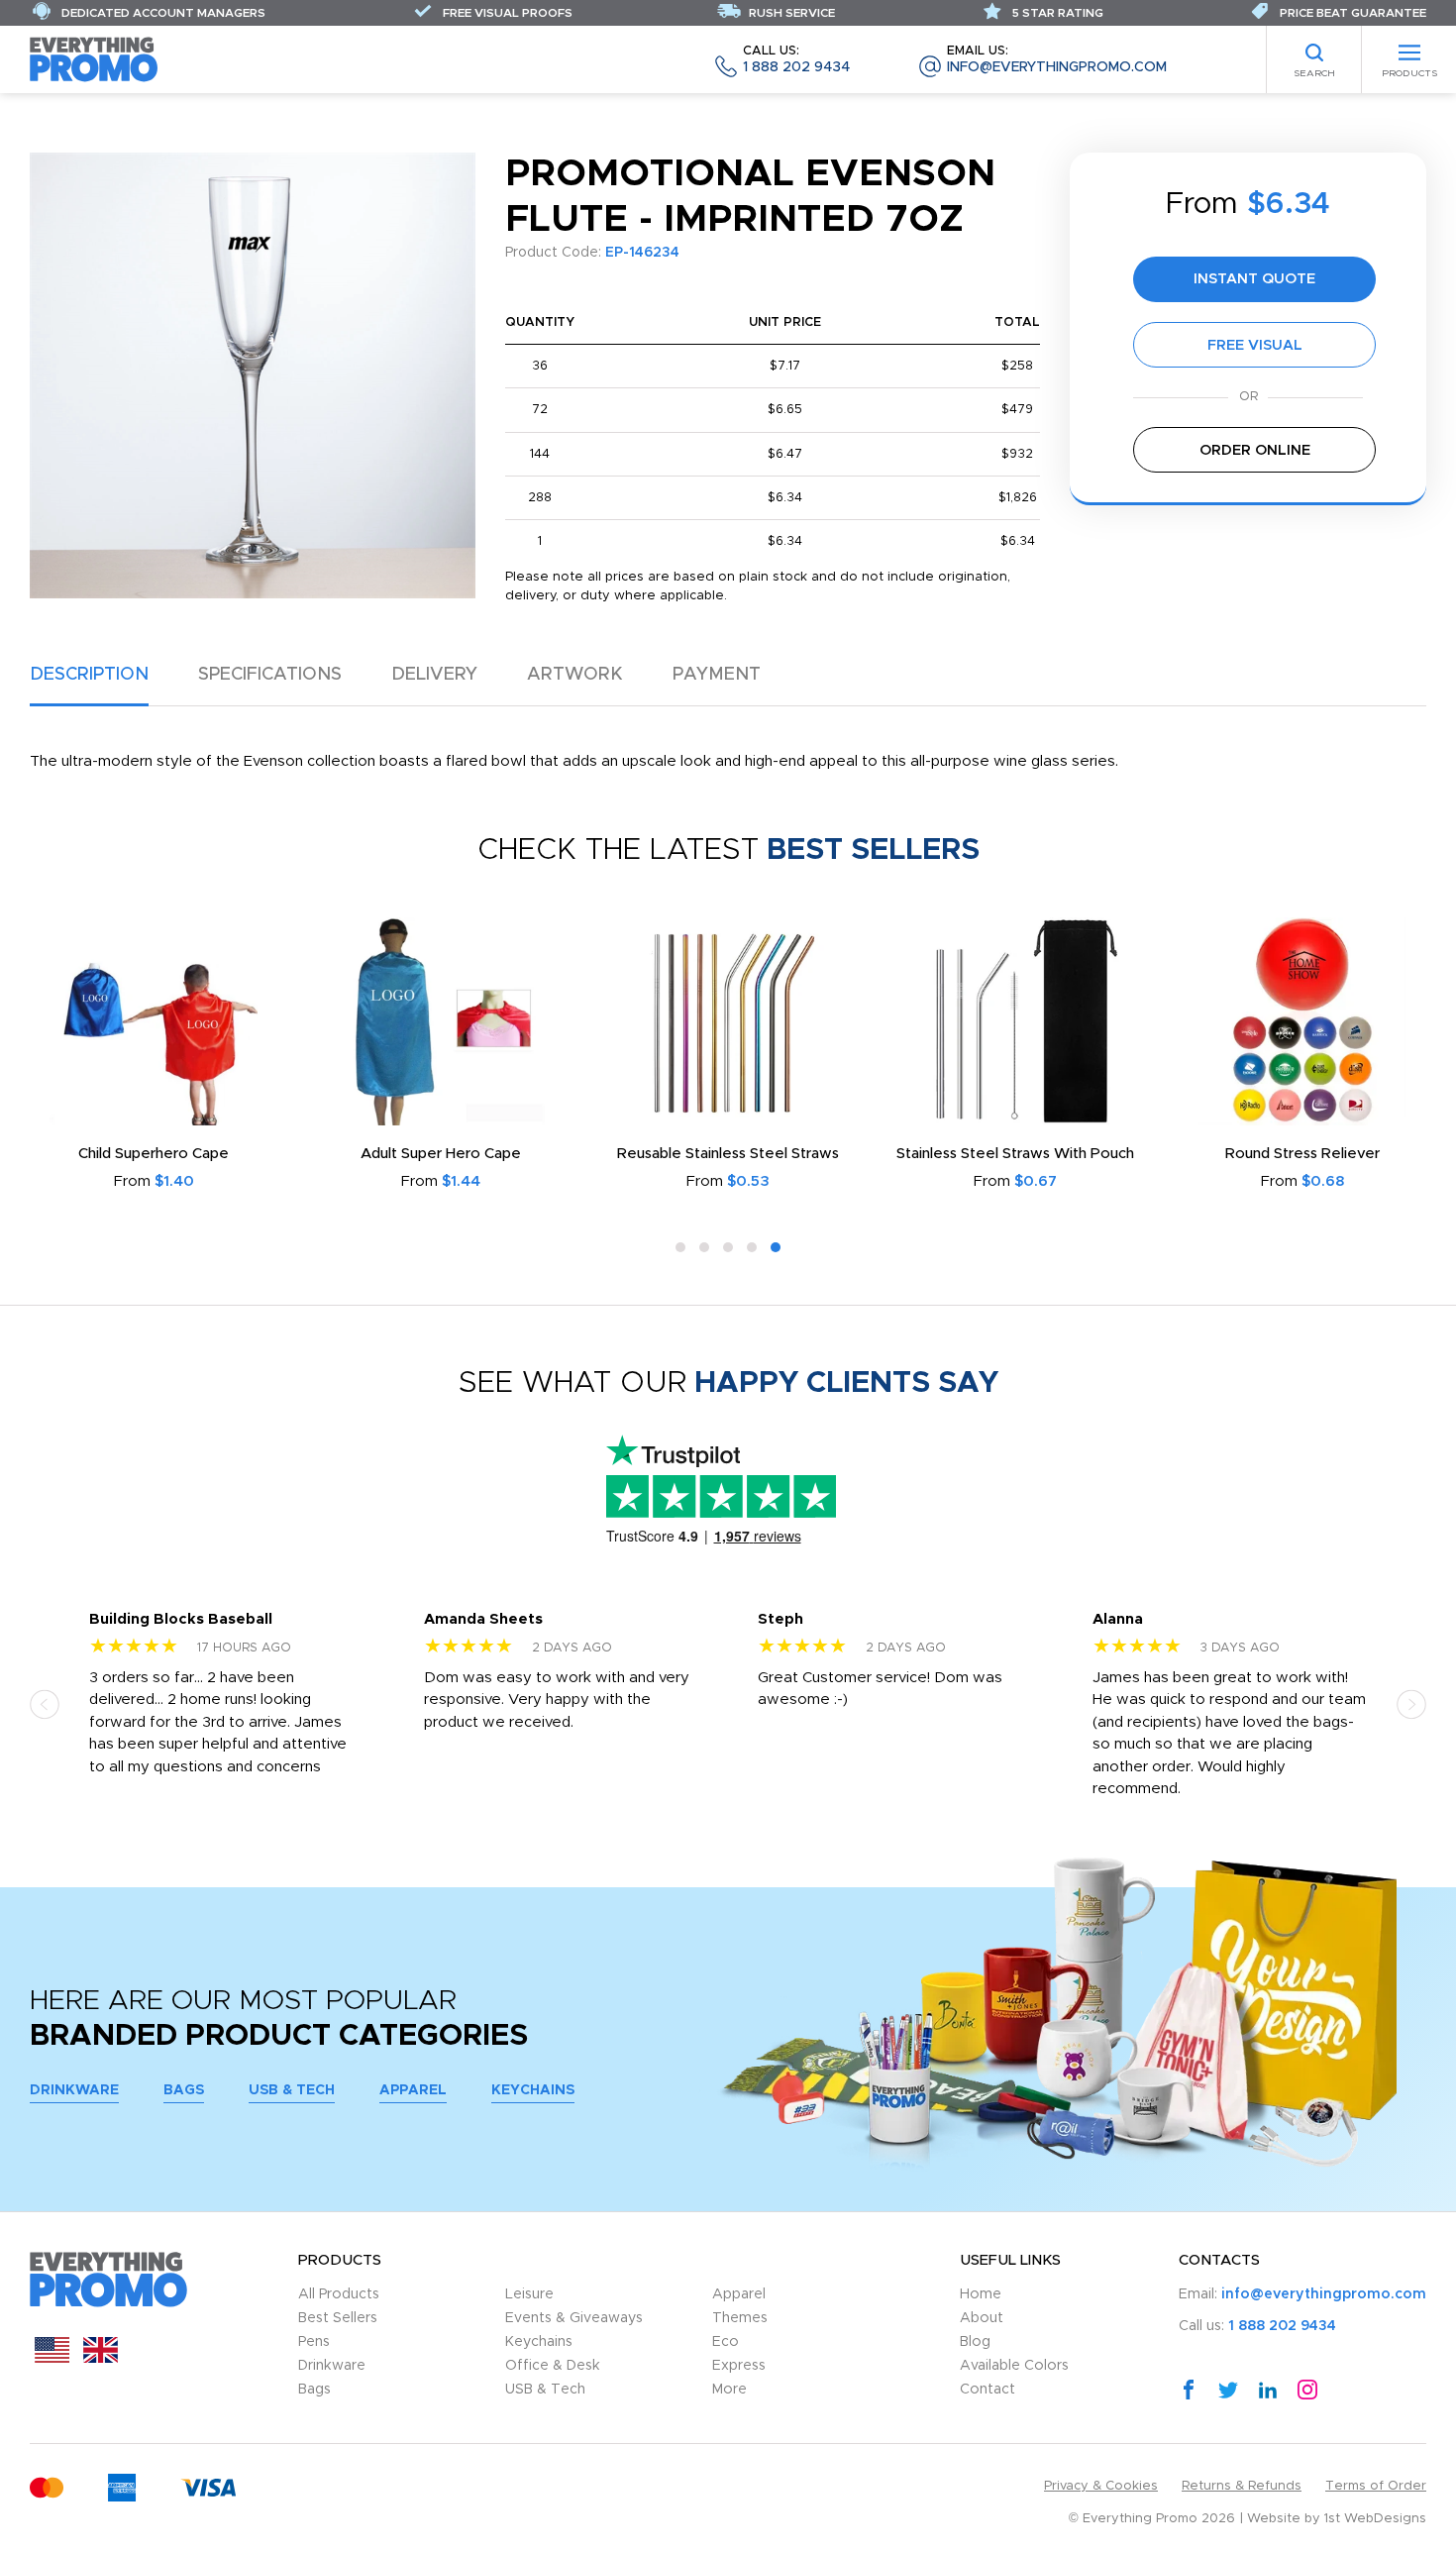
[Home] (94, 59)
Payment (717, 675)
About (982, 2318)
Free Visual (1255, 345)
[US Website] (52, 2358)
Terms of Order (1376, 2486)
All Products (339, 2294)
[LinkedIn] (1268, 2389)
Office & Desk (553, 2366)
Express (739, 2366)
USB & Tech (292, 2090)
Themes (740, 2318)
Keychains (533, 2090)
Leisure (529, 2294)
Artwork (575, 675)
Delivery (434, 675)
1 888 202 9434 (796, 60)
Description (89, 675)
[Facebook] (1189, 2389)
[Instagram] (1307, 2389)
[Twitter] (1228, 2389)
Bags (184, 2090)
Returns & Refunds (1242, 2486)
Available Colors (1014, 2366)
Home (981, 2294)
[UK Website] (101, 2358)
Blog (975, 2342)
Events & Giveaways (574, 2318)
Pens (314, 2342)
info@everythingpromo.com (1057, 60)
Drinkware (74, 2090)
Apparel (413, 2090)
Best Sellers (338, 2318)
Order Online (1255, 450)
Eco (726, 2342)
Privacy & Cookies (1101, 2486)
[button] (680, 1247)
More (729, 2390)
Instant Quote (1254, 279)
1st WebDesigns (1375, 2519)
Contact (988, 2390)
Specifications (270, 675)
